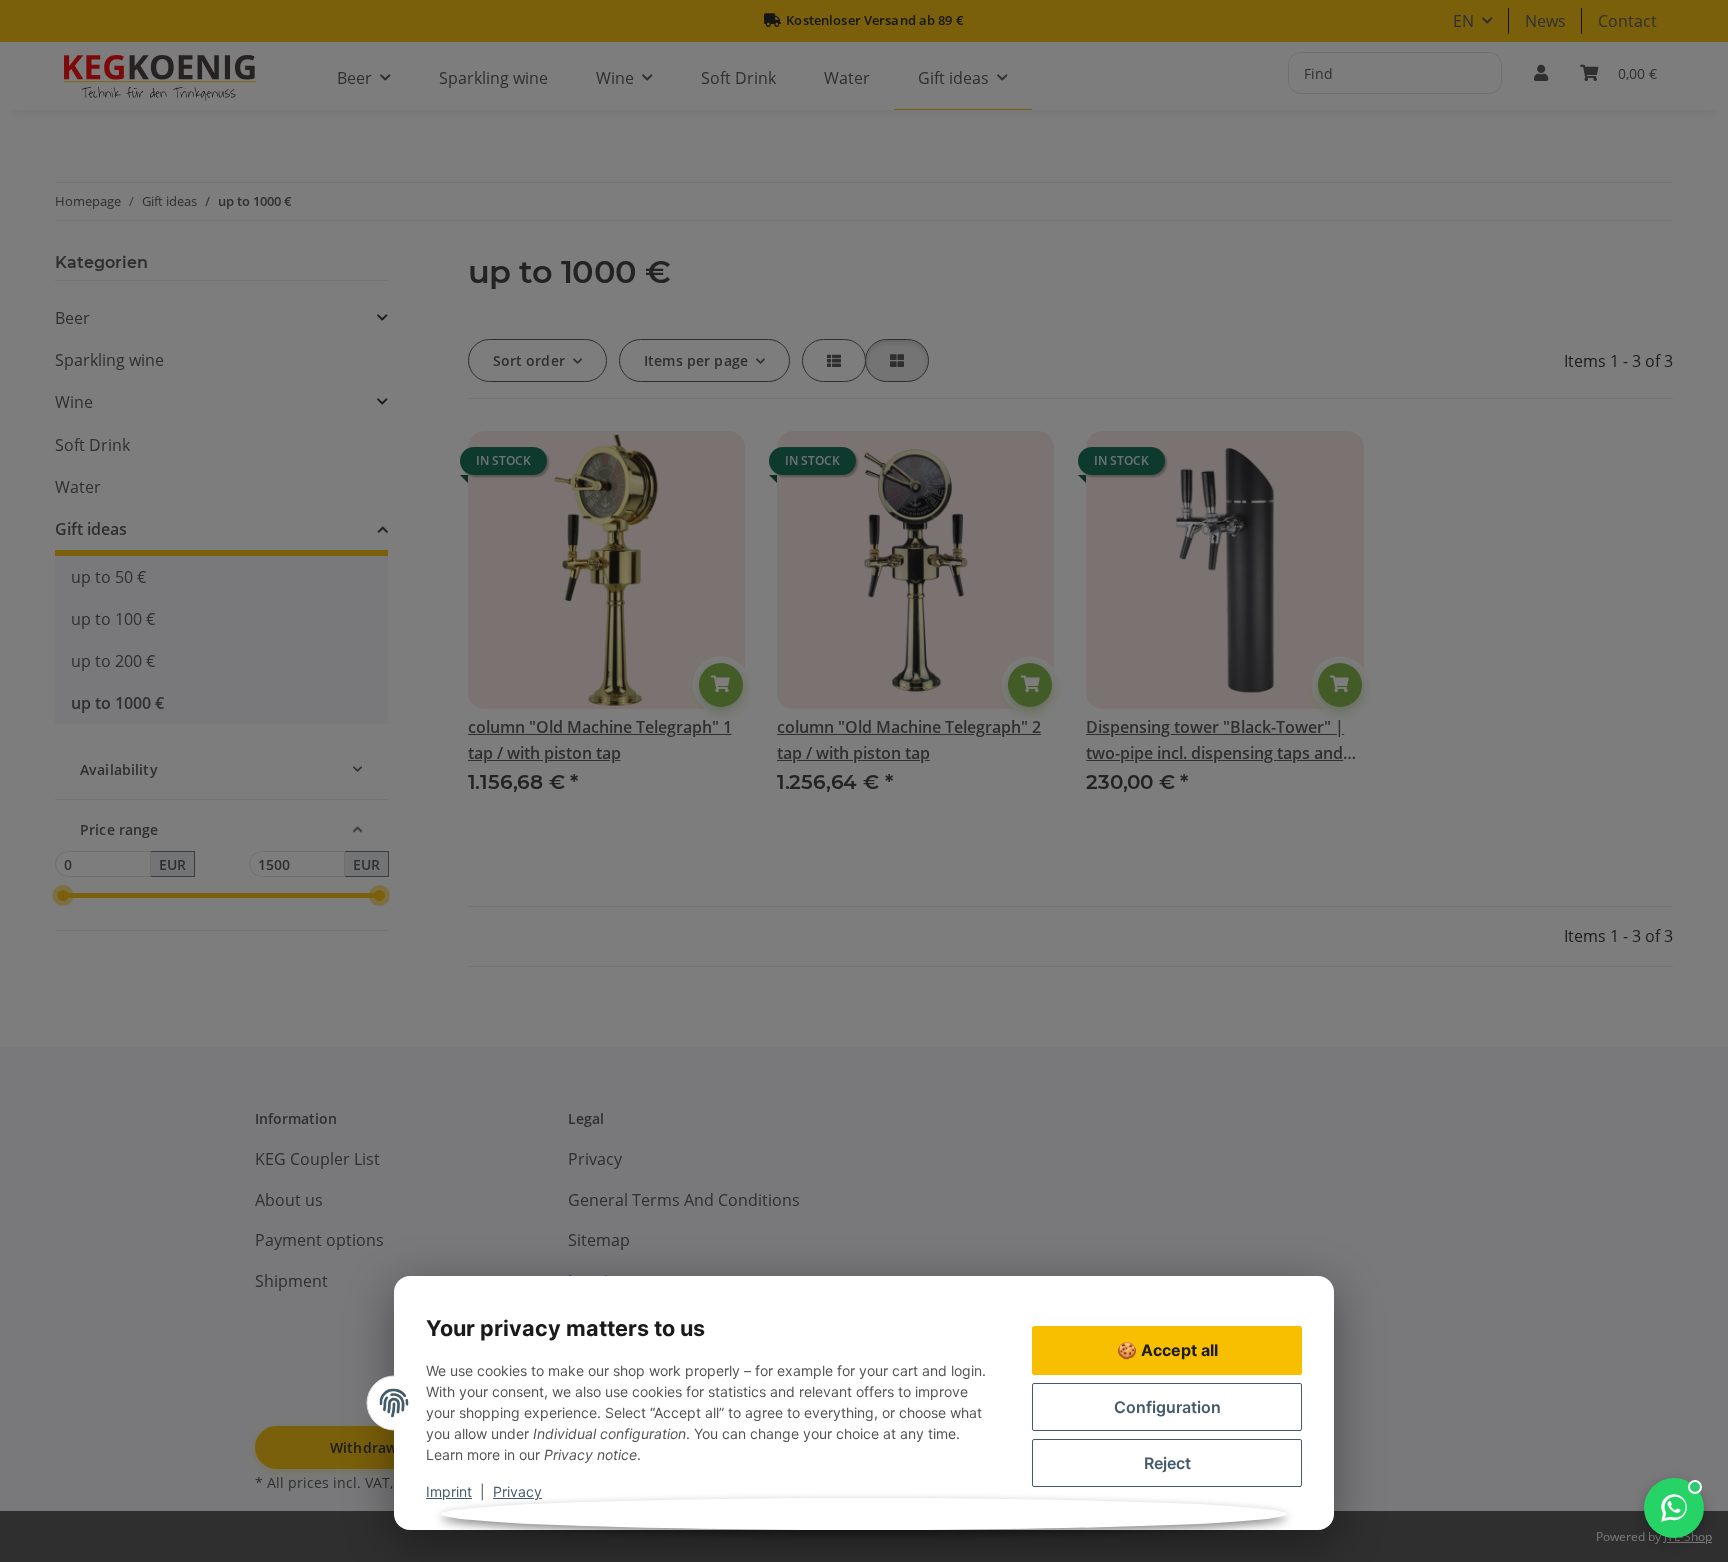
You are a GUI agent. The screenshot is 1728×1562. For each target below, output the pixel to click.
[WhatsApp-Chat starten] (1674, 1508)
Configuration (1167, 1407)
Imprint (449, 1491)
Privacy (517, 1491)
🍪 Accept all (1167, 1350)
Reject (1167, 1463)
